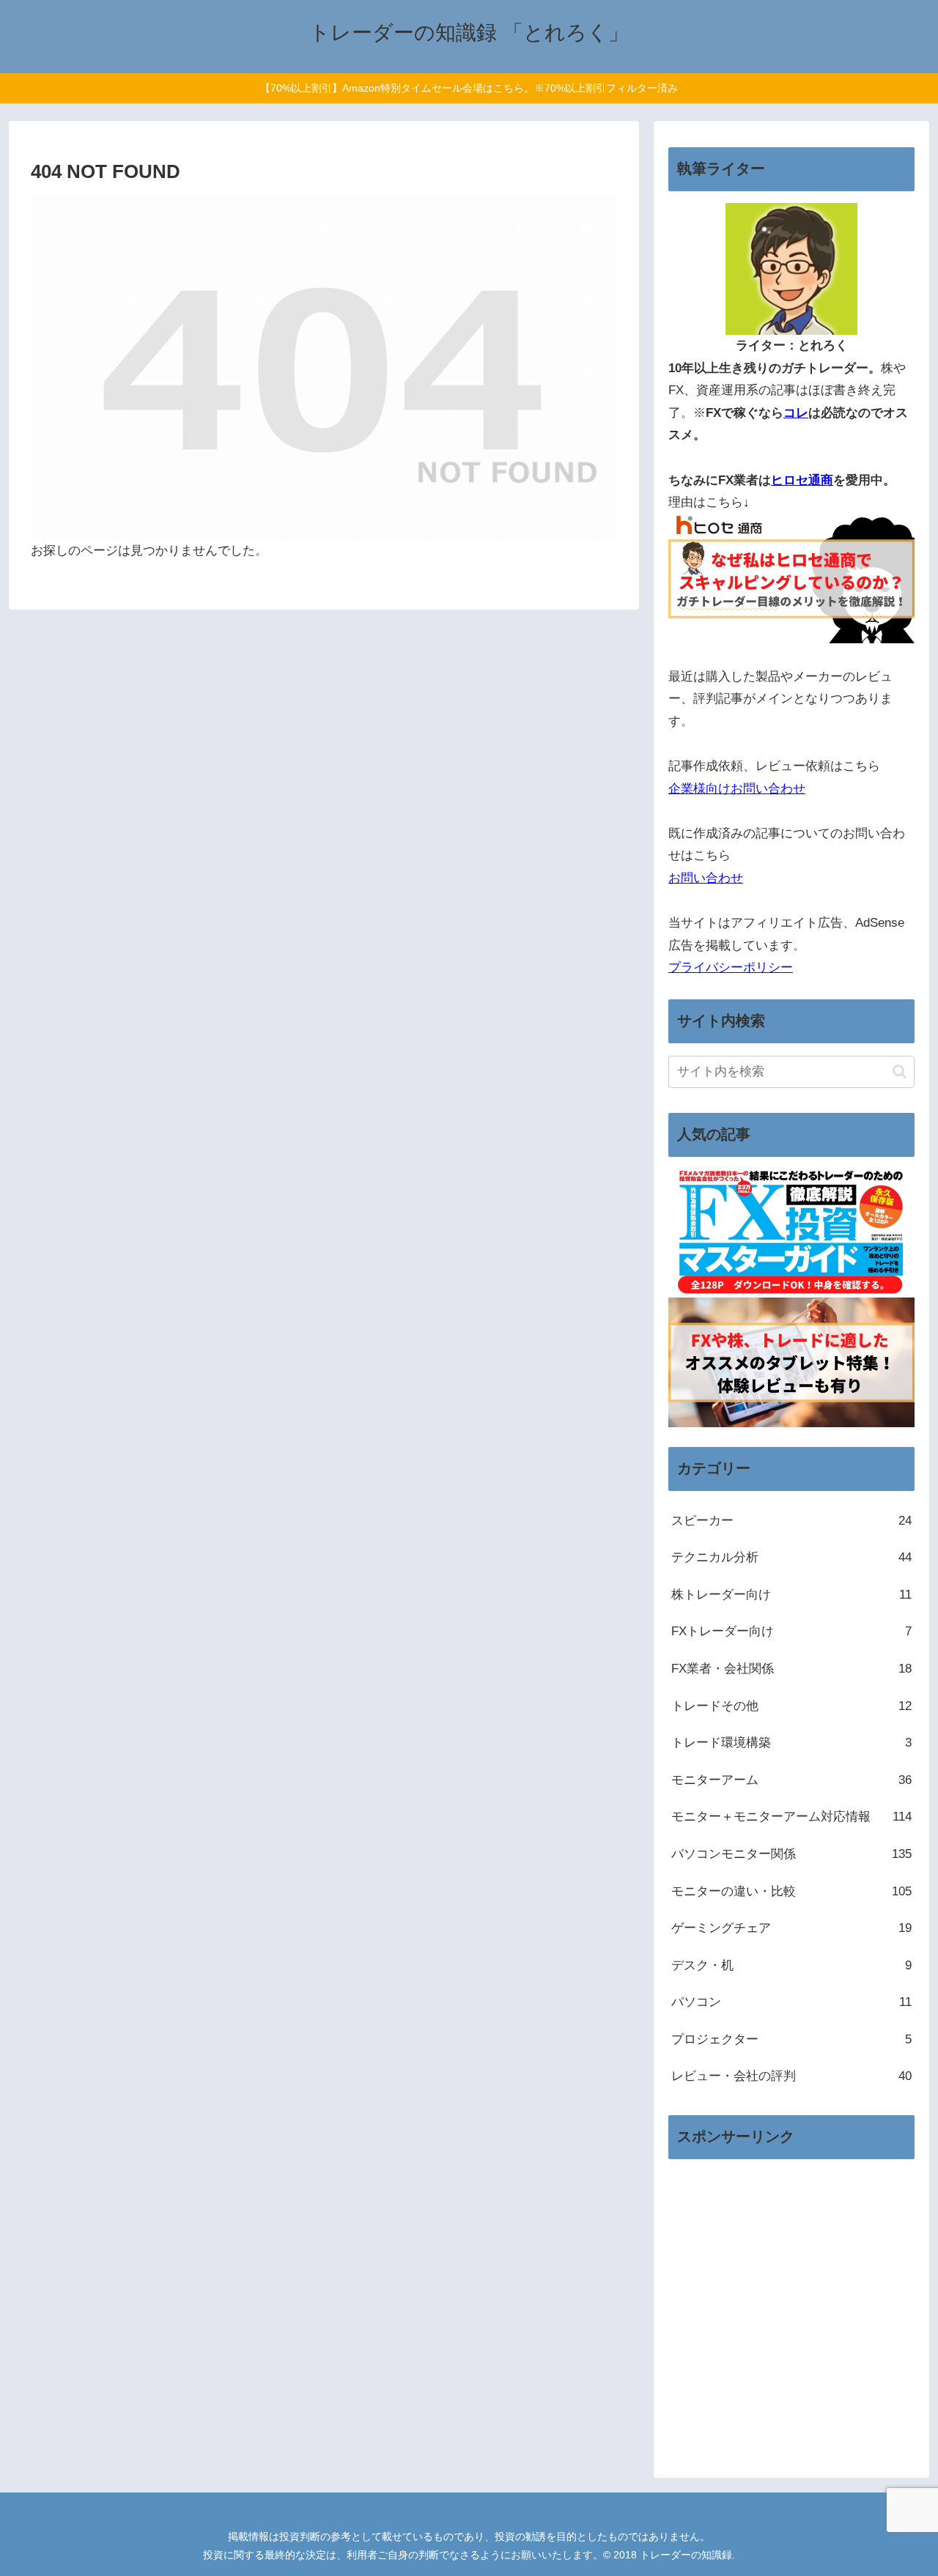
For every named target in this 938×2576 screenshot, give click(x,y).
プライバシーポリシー (731, 967)
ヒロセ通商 (802, 480)
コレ (796, 413)
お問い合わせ (706, 878)
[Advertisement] (791, 2318)
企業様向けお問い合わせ (737, 789)
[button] (900, 1072)
